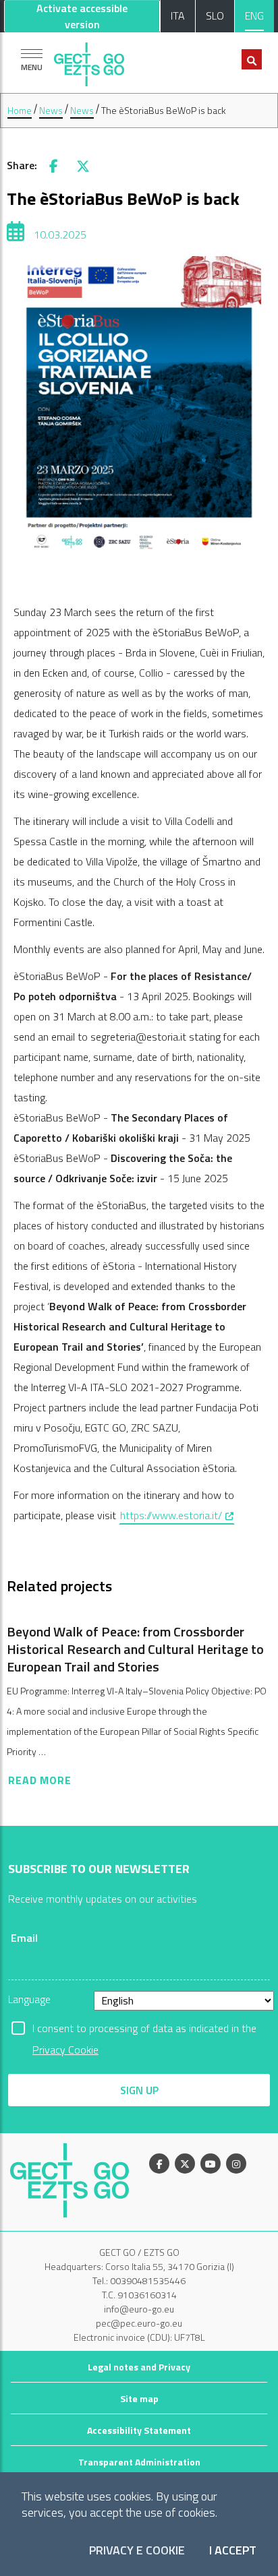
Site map (139, 2398)
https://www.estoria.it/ (177, 1515)
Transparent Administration (139, 2462)
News (51, 110)
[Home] (89, 61)
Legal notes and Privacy (139, 2367)
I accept (233, 2551)
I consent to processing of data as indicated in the (144, 2029)
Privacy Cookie (65, 2050)
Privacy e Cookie (137, 2551)
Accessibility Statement (139, 2430)
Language (29, 1999)
